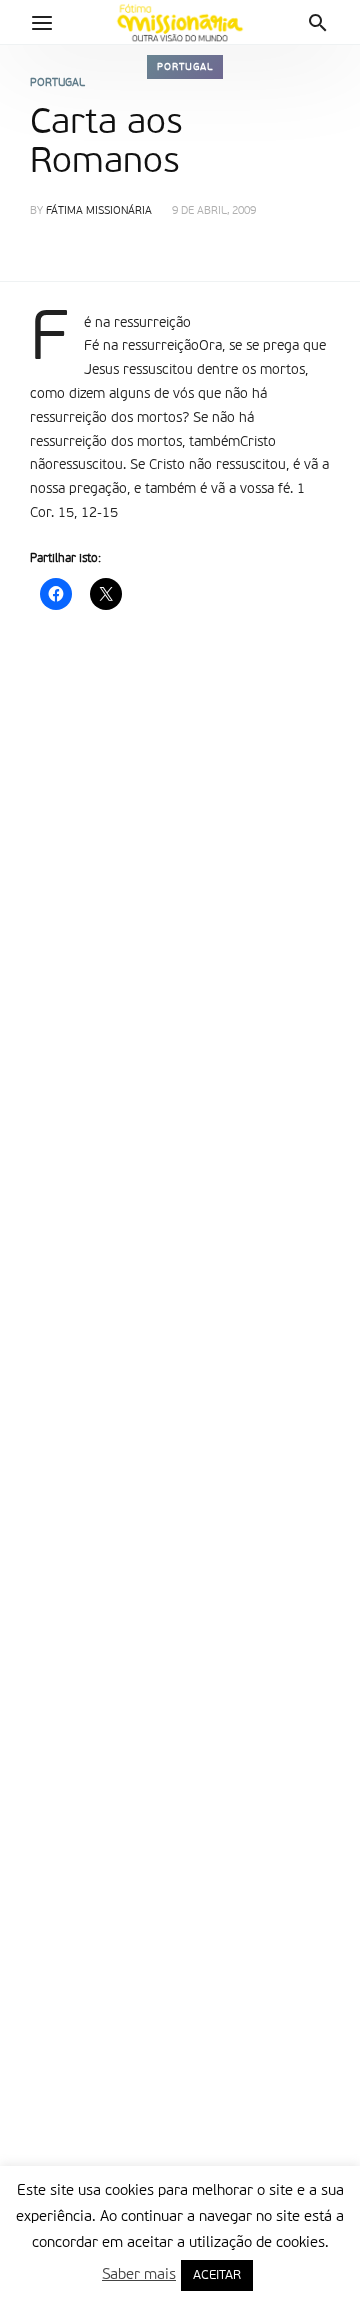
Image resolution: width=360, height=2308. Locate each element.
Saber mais (139, 2274)
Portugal (185, 67)
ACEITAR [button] (217, 2275)
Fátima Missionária (99, 211)
